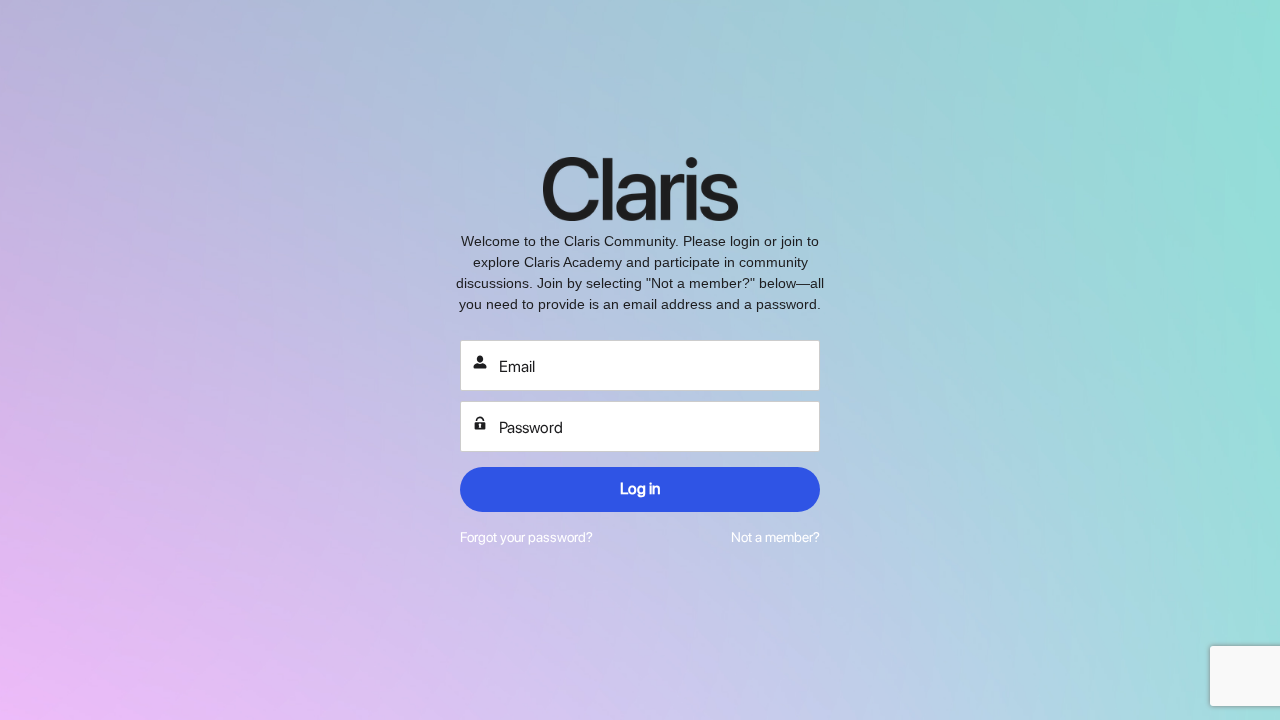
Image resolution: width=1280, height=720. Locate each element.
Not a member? (775, 537)
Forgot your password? (526, 537)
